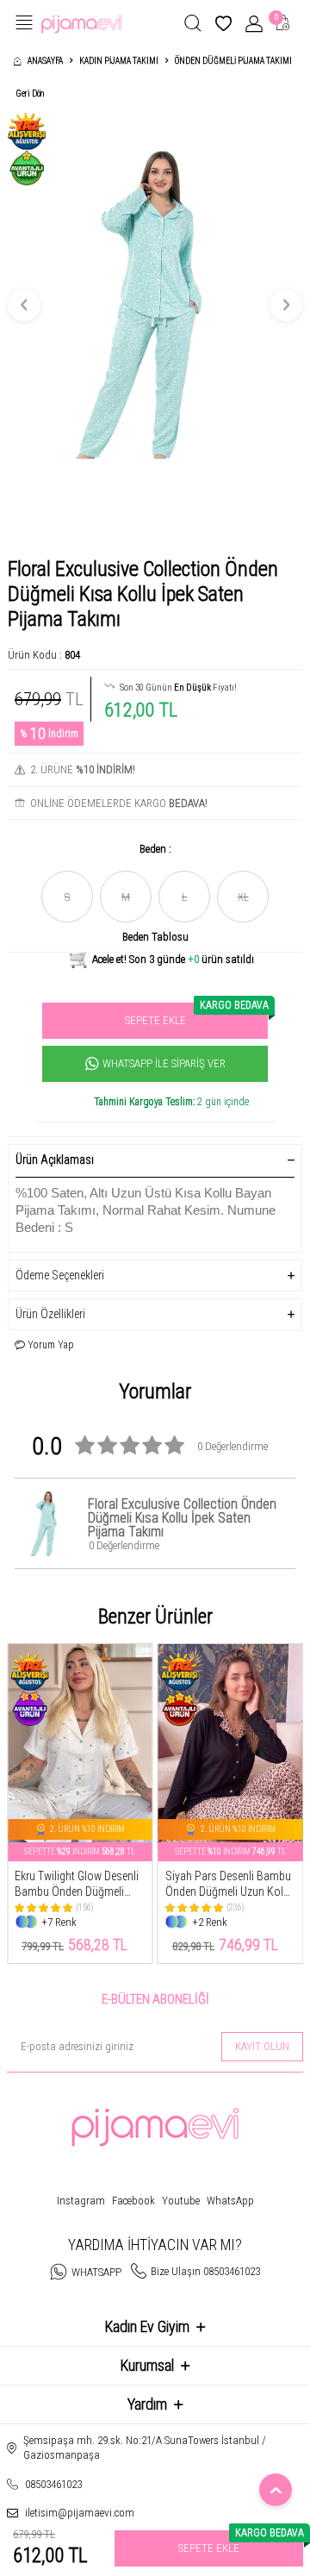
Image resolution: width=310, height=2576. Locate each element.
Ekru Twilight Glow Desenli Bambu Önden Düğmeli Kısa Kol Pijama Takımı (77, 1885)
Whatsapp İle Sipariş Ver (164, 1063)
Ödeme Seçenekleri (60, 1275)
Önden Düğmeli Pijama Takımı (233, 61)
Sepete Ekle (196, 1015)
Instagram (81, 2201)
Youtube (181, 2201)
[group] (155, 305)
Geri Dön (30, 94)
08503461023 (53, 2484)
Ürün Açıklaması (55, 1160)
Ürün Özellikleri (50, 1314)
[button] (24, 305)
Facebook (133, 2201)
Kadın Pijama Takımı (119, 61)
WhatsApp (230, 2201)
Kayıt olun (262, 2046)
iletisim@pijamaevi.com (80, 2513)
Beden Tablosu (155, 937)
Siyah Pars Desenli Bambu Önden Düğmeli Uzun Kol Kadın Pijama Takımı (228, 1885)
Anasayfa (45, 61)
